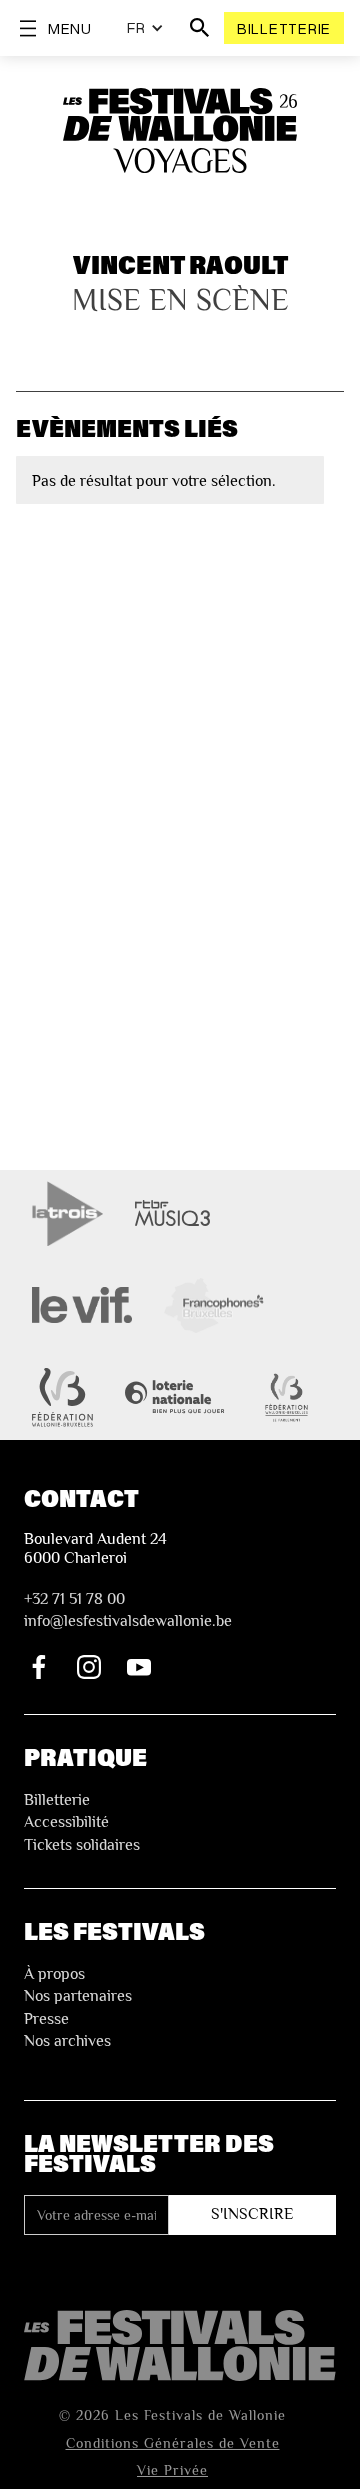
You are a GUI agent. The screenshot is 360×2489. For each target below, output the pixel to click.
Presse (46, 2019)
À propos (54, 1974)
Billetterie (284, 28)
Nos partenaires (78, 1996)
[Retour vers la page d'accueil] (180, 2345)
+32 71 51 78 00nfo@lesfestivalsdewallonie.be (128, 1610)
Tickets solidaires (82, 1845)
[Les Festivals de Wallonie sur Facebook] (39, 1667)
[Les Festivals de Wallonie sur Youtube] (139, 1667)
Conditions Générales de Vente (173, 2443)
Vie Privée (172, 2470)
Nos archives (67, 2041)
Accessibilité (66, 1822)
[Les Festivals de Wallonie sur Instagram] (89, 1667)
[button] (145, 28)
